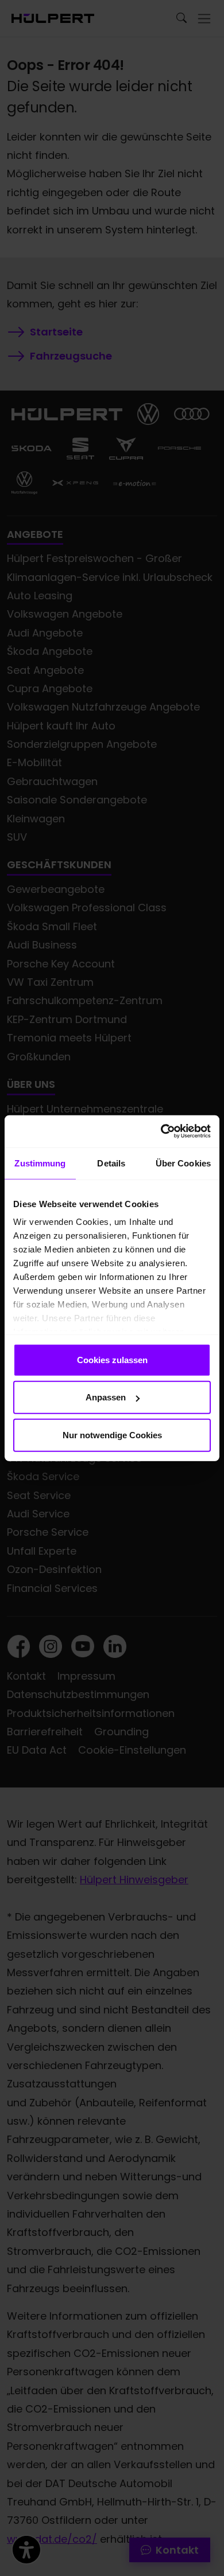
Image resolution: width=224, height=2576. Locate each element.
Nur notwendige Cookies (112, 1435)
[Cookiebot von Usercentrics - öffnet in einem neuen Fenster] (161, 1131)
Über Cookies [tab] (183, 1163)
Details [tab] (111, 1163)
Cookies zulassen (112, 1359)
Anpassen (106, 1397)
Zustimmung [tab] (40, 1163)
